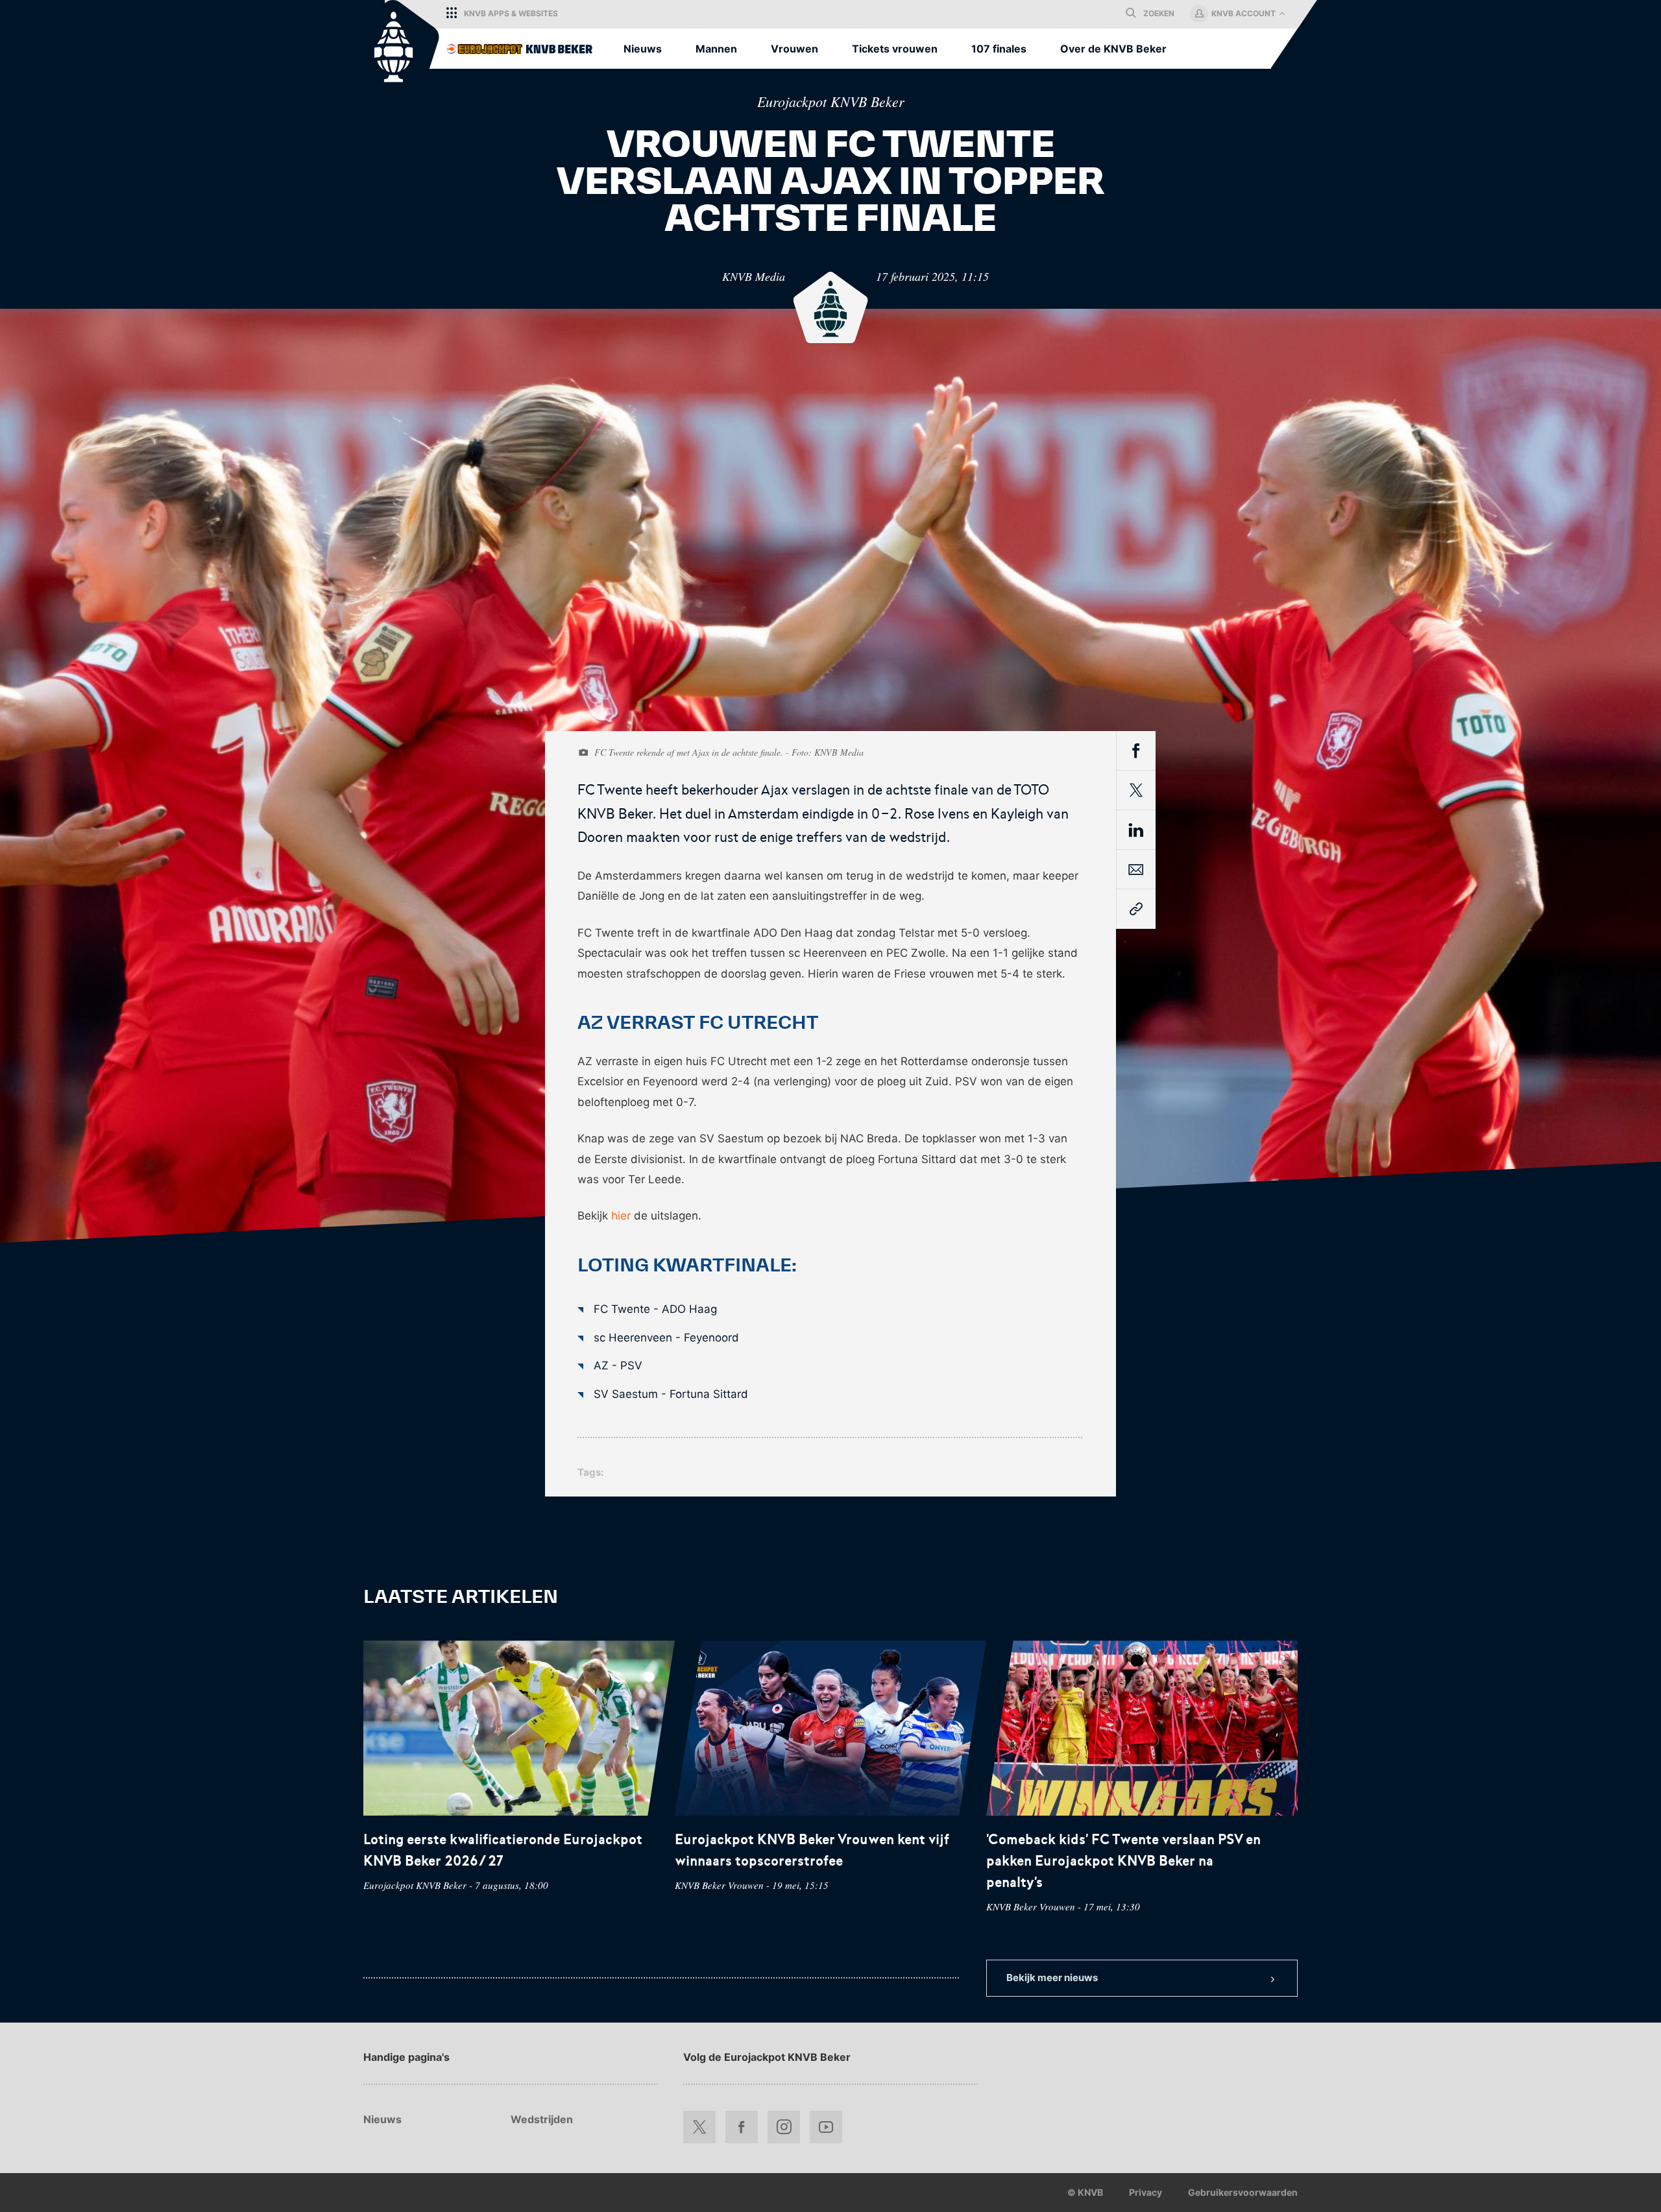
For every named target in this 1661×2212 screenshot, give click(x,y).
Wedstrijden (542, 2119)
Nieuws (382, 2119)
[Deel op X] (1136, 790)
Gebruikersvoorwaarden (1243, 2192)
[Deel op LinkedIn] (1136, 832)
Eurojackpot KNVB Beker (831, 101)
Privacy (1146, 2192)
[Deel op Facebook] (1136, 752)
